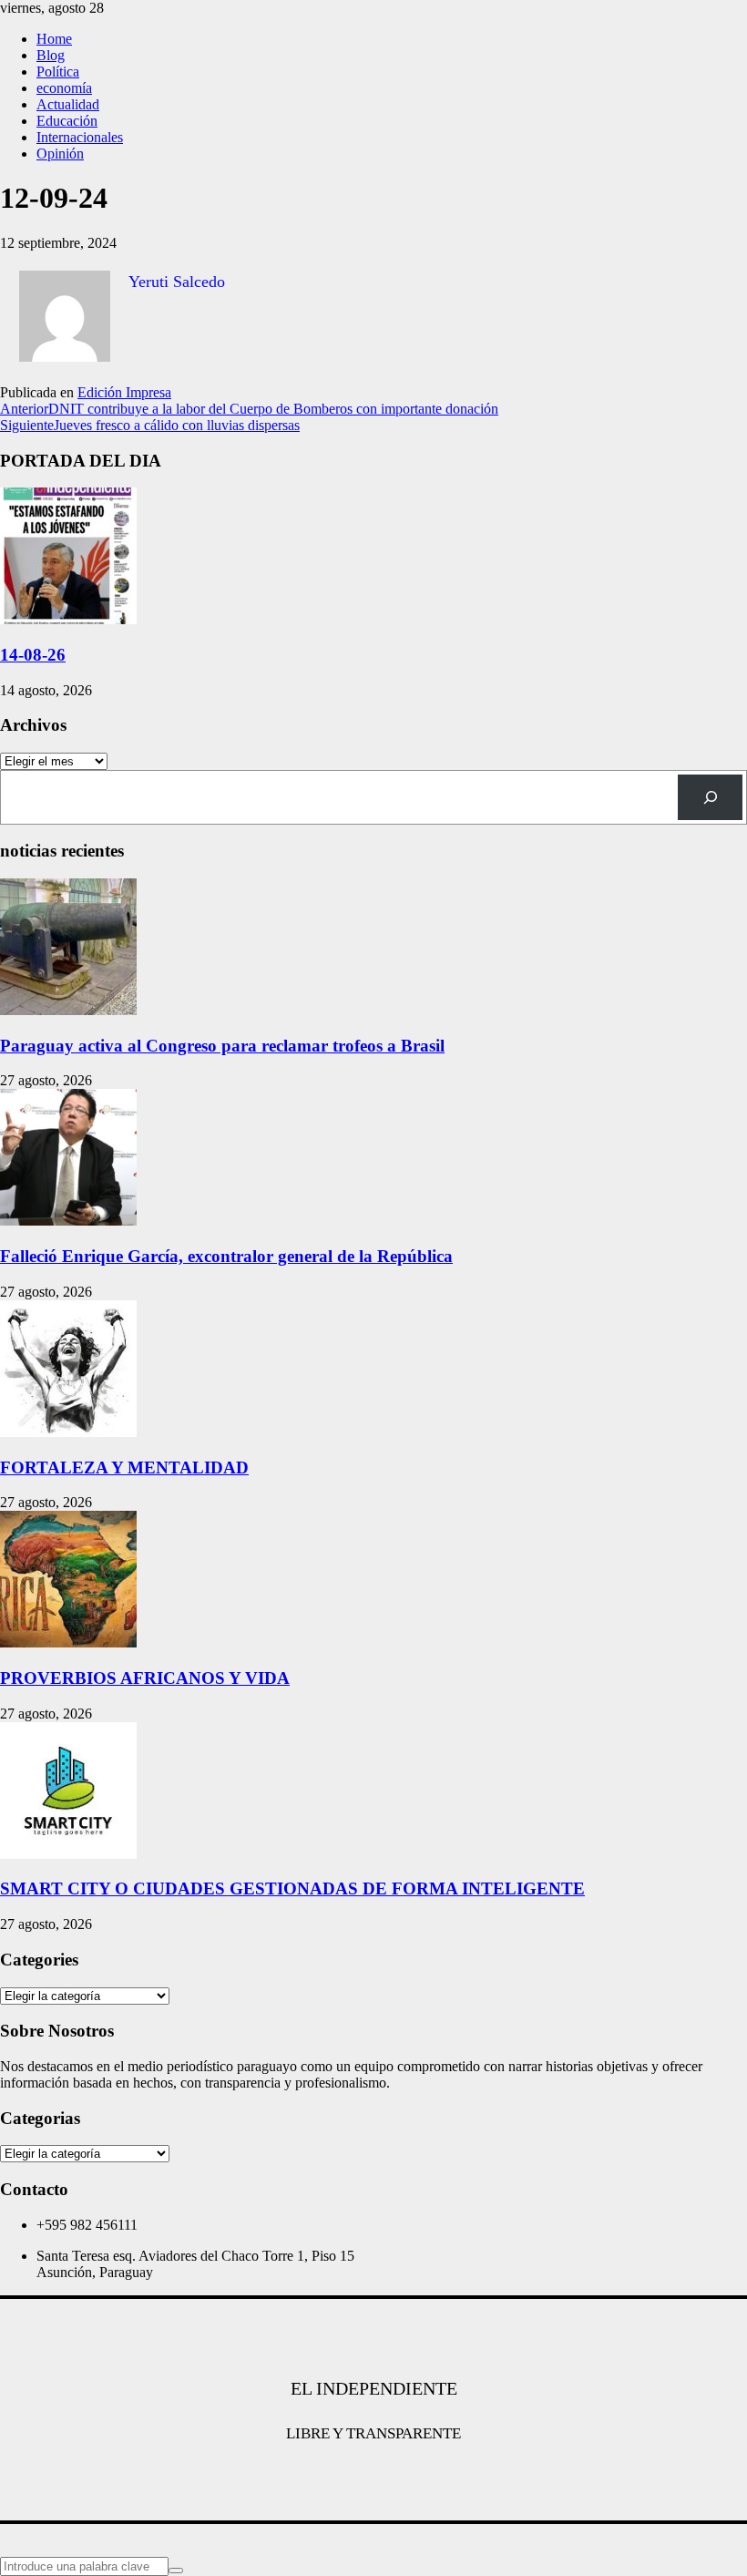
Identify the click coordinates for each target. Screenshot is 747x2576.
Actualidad (68, 104)
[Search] (710, 797)
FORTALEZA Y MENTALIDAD (124, 1468)
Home (54, 39)
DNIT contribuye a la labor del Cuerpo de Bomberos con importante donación (249, 409)
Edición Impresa (124, 392)
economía (64, 88)
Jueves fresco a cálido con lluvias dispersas (150, 425)
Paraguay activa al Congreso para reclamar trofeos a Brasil (222, 1046)
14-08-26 (33, 655)
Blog (51, 55)
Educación (67, 121)
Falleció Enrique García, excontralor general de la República (226, 1256)
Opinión (60, 154)
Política (58, 72)
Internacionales (80, 137)
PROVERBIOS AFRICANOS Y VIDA (145, 1678)
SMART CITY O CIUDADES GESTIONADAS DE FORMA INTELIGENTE (292, 1888)
